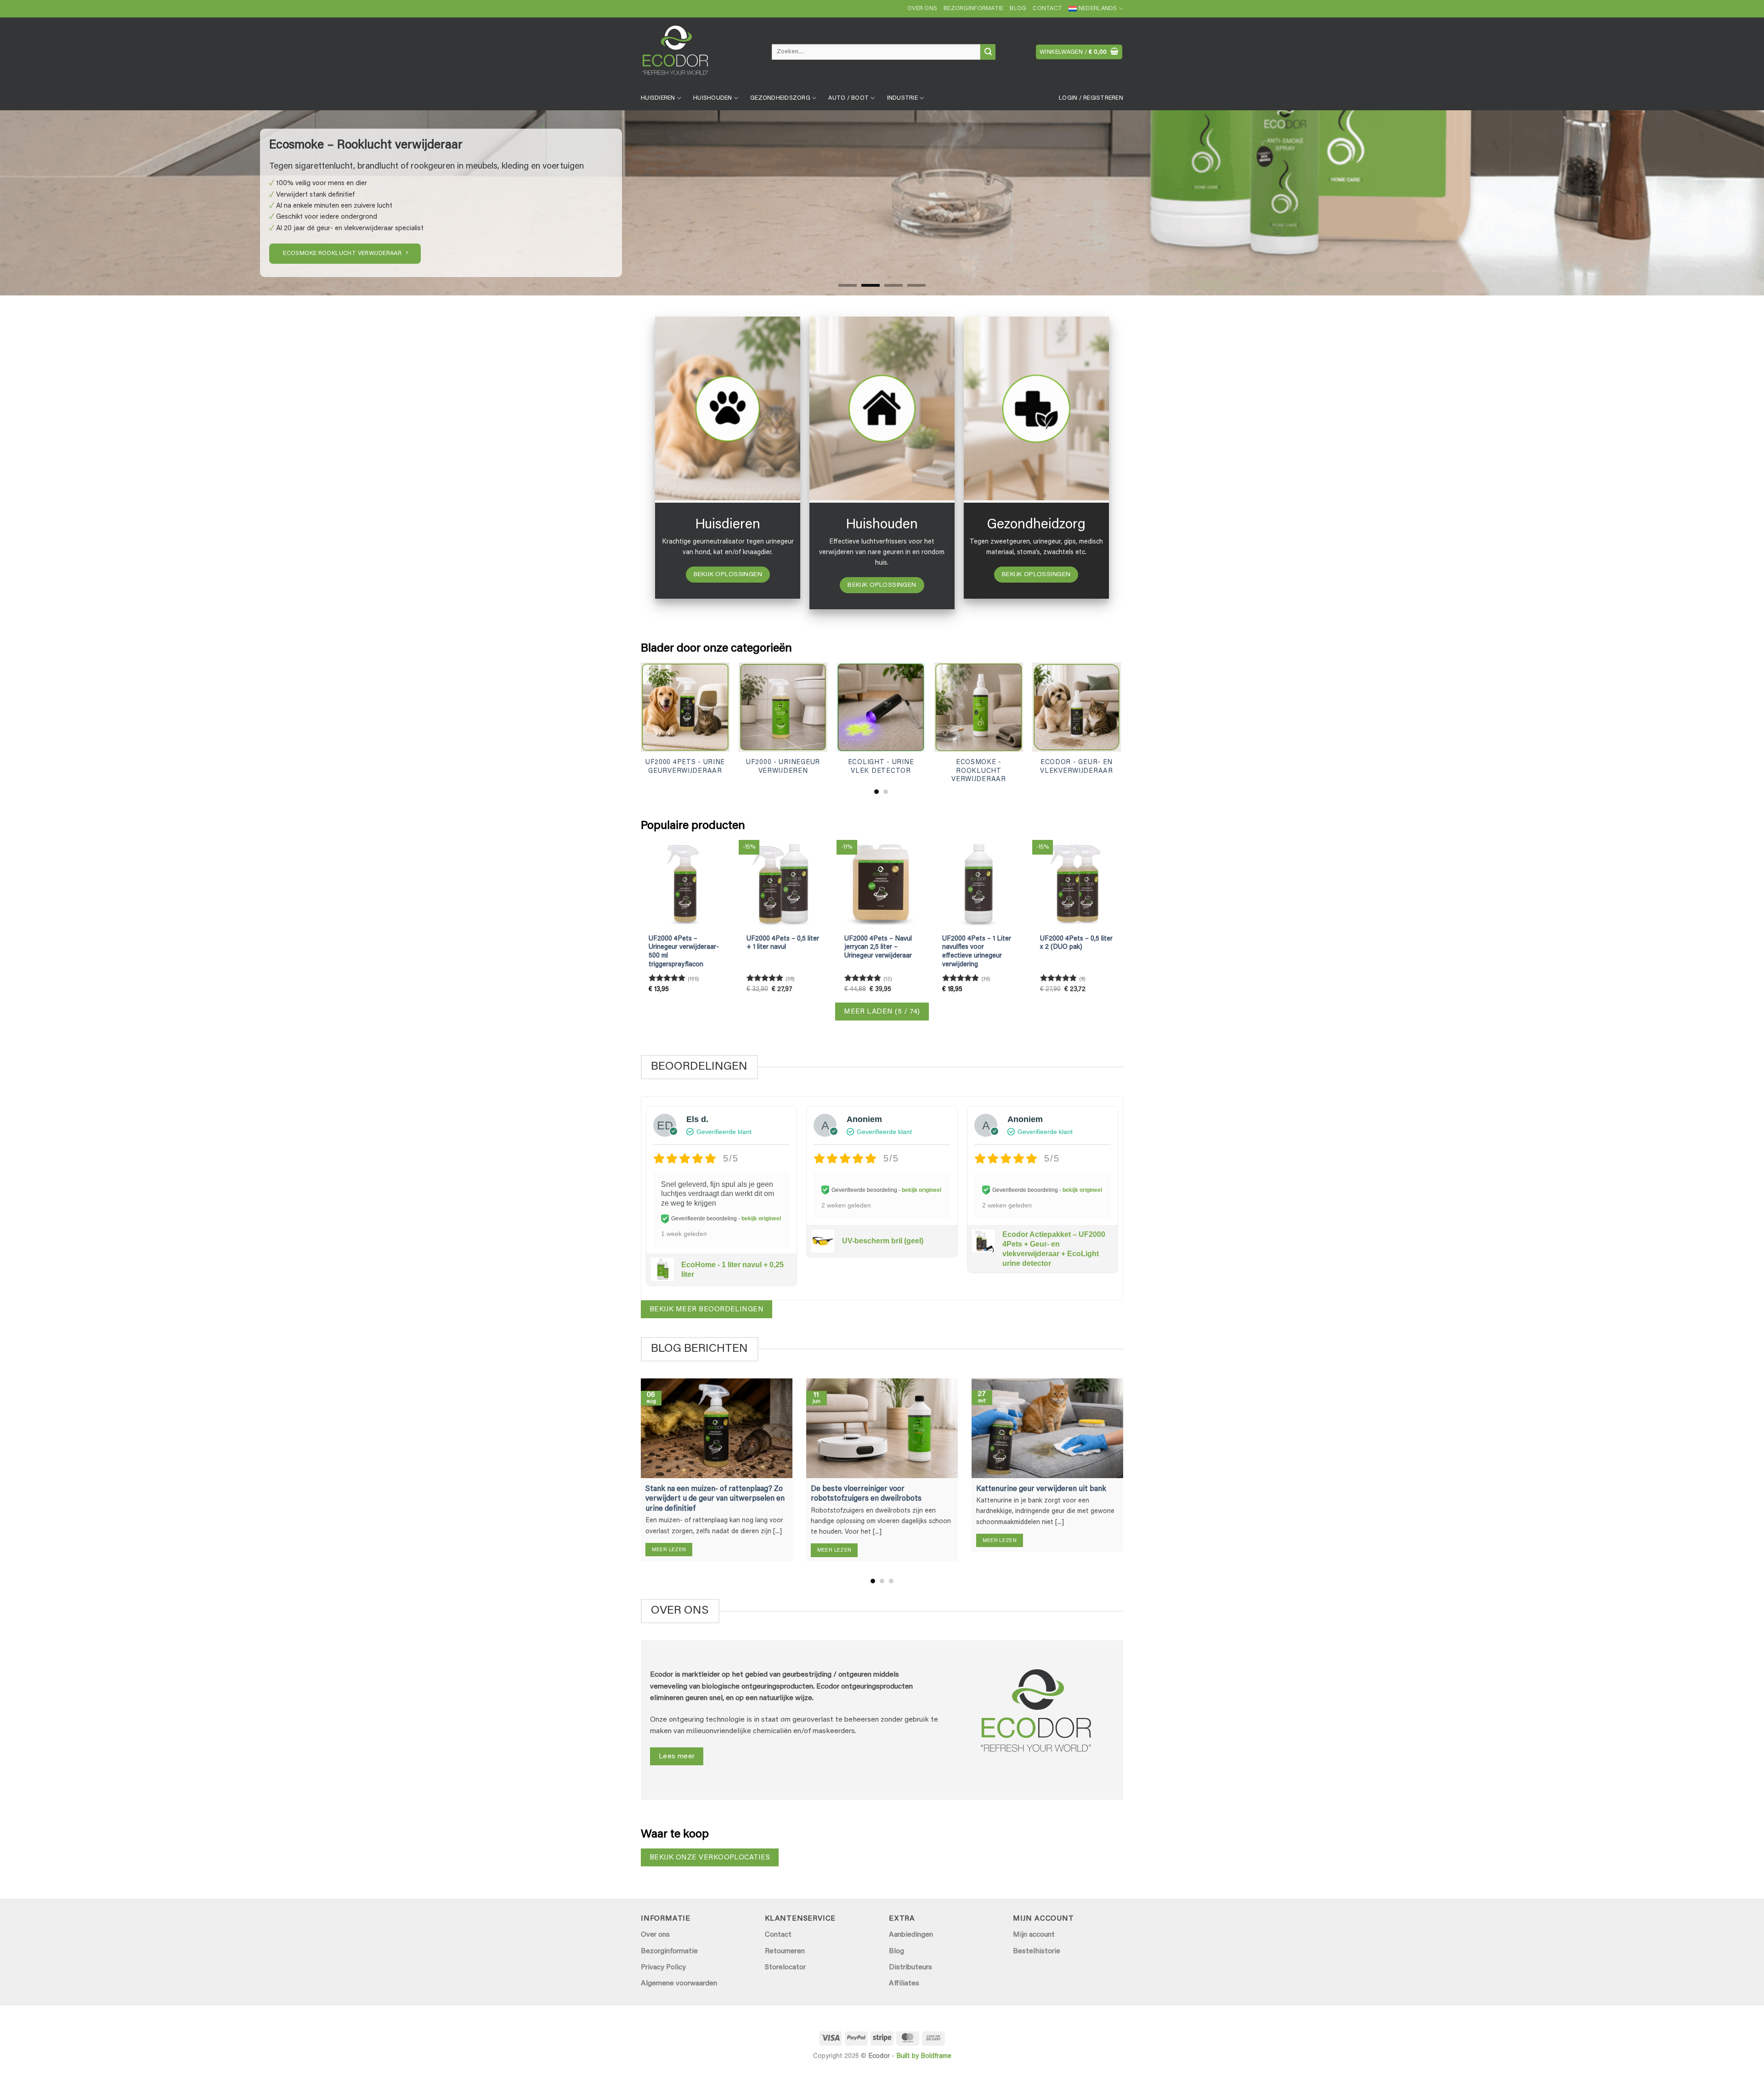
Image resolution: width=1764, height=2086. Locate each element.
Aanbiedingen (911, 1935)
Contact (1047, 9)
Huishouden (713, 98)
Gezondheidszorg (780, 98)
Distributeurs (910, 1967)
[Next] (1717, 203)
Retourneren (785, 1951)
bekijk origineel (761, 1219)
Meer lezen (669, 1550)
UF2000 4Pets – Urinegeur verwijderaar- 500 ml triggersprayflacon (684, 952)
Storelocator (785, 1967)
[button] (1079, 52)
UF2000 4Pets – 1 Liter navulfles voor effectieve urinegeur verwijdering (977, 952)
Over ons (922, 9)
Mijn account (1034, 1935)
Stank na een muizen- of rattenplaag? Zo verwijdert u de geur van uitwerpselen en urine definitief (715, 1499)
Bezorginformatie (973, 9)
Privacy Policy (663, 1967)
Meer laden (882, 1012)
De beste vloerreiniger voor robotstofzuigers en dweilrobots (866, 1494)
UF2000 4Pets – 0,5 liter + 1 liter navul (783, 943)
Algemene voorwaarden (679, 1984)
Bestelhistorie (1037, 1951)
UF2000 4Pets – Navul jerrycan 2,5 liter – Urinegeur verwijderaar (878, 947)
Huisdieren (658, 98)
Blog (1018, 9)
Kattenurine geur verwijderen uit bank (1041, 1489)
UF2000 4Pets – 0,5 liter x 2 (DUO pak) (1076, 943)
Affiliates (904, 1984)
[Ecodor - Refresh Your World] (699, 54)
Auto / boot (848, 98)
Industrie (902, 98)
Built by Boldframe (924, 2056)
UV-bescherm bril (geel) (883, 1241)
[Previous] (47, 203)
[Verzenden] (988, 52)
